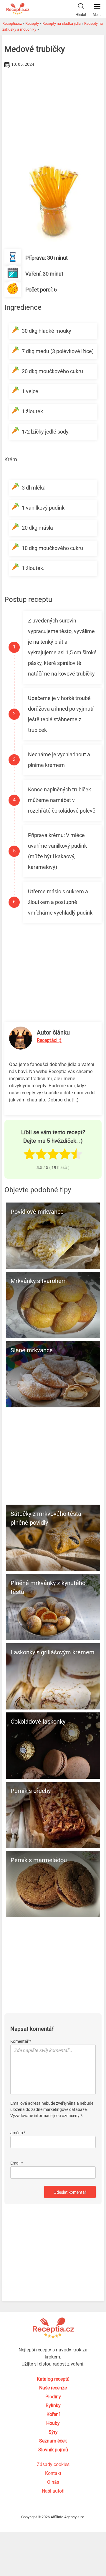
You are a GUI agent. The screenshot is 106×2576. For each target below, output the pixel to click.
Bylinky (53, 2405)
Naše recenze (53, 2388)
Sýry (53, 2432)
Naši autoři (53, 2491)
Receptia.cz (12, 23)
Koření (53, 2414)
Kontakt (53, 2473)
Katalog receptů (53, 2379)
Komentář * (21, 2041)
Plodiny (53, 2397)
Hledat (81, 15)
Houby (53, 2423)
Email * (17, 2163)
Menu (97, 15)
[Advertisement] (53, 113)
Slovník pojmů (53, 2450)
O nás (53, 2482)
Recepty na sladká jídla (62, 23)
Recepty (32, 23)
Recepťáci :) (49, 1040)
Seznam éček (53, 2441)
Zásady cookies (53, 2464)
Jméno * (18, 2133)
